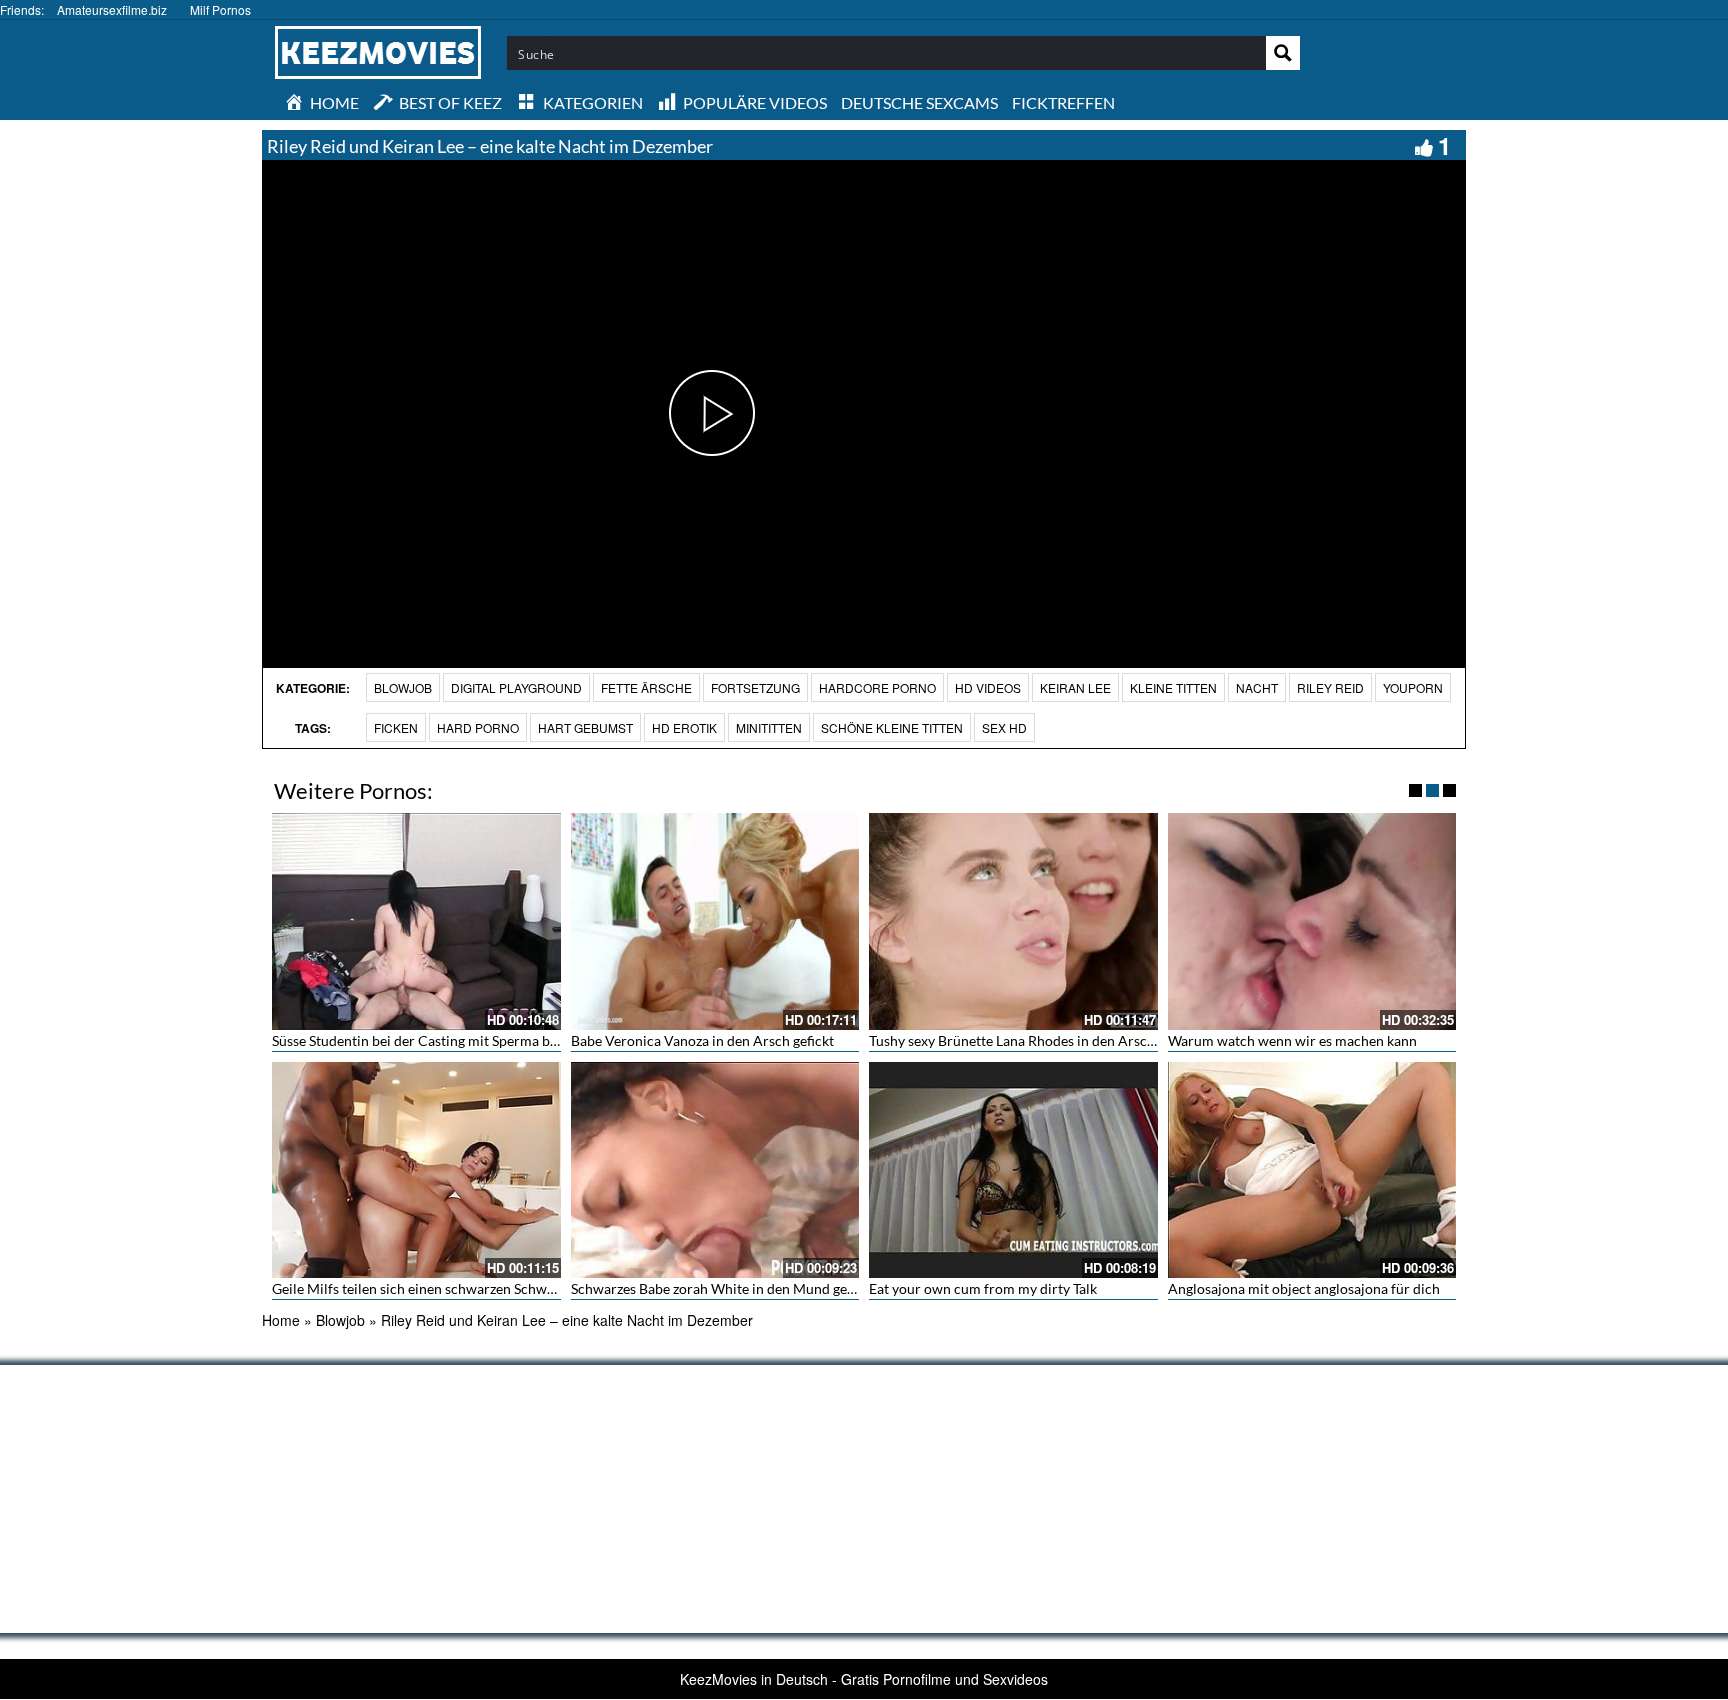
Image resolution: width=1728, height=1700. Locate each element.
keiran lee (1075, 687)
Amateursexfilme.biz (112, 9)
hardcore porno (877, 687)
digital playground (516, 687)
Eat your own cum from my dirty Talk (983, 1288)
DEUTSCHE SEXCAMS (919, 102)
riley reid (1330, 687)
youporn (1413, 687)
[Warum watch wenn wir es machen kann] (1312, 921)
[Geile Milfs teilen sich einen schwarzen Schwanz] (416, 1170)
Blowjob (403, 687)
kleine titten (1173, 687)
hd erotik (684, 727)
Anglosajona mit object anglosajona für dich (1304, 1288)
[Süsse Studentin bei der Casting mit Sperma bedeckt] (416, 921)
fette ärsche (646, 687)
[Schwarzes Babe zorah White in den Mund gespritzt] (715, 1170)
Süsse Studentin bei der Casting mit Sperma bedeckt (431, 1040)
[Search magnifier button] (1283, 53)
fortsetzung (755, 687)
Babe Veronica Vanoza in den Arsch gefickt (702, 1040)
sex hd (1004, 727)
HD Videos (988, 687)
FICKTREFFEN (1063, 102)
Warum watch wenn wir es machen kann (1292, 1040)
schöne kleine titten (892, 727)
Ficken (396, 727)
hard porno (478, 727)
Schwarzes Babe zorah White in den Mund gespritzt (729, 1288)
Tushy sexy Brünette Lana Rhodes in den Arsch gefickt (1034, 1040)
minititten (769, 727)
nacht (1257, 687)
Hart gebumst (585, 727)
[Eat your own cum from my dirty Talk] (1013, 1170)
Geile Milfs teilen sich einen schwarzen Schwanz (420, 1288)
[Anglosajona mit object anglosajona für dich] (1312, 1170)
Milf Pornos (220, 9)
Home (281, 1320)
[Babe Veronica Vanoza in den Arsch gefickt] (715, 921)
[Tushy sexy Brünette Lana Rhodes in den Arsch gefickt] (1013, 921)
